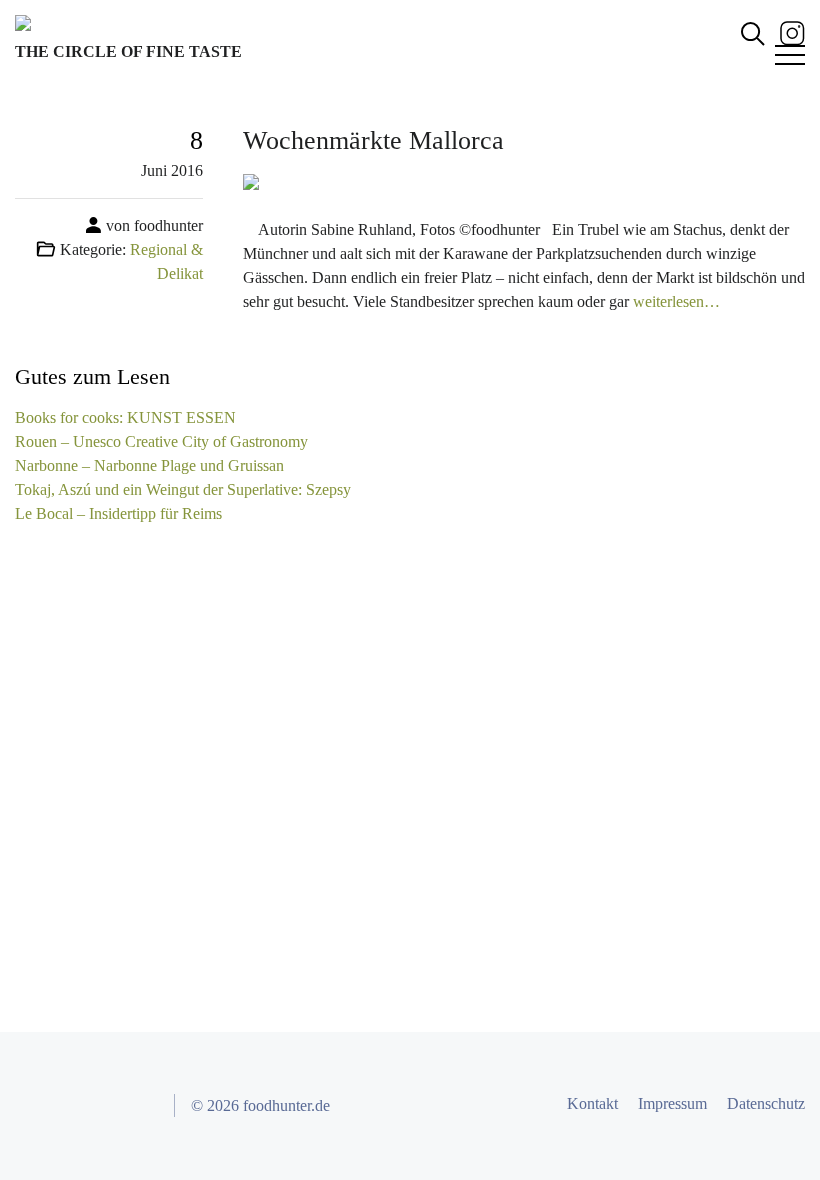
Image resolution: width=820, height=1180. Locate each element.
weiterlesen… (676, 301)
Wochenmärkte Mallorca (373, 140)
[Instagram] (792, 31)
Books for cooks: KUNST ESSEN (125, 417)
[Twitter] (69, 1106)
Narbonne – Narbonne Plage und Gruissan (149, 465)
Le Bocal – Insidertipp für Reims (118, 513)
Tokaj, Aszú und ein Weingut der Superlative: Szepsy (183, 489)
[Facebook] (33, 1106)
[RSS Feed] (141, 1106)
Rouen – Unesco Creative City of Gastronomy (161, 441)
